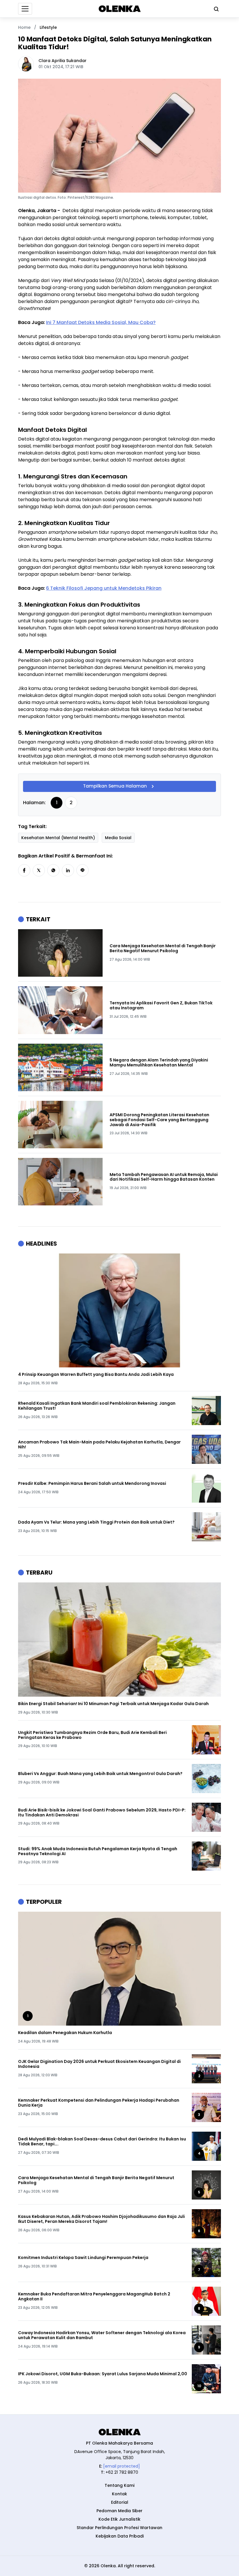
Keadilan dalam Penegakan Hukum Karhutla (65, 2033)
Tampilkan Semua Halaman (115, 786)
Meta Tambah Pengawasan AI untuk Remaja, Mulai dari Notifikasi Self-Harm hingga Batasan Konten (164, 1177)
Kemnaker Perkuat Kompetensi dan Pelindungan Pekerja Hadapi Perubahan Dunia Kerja (99, 2103)
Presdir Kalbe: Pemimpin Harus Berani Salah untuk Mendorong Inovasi (92, 1484)
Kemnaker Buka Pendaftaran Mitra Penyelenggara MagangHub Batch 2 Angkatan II (94, 2297)
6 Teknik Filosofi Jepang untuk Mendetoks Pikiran (104, 588)
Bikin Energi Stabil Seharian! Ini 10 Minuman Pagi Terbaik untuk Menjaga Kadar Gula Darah (113, 1704)
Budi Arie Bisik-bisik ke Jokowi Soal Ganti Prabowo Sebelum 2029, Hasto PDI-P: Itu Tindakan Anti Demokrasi (102, 1813)
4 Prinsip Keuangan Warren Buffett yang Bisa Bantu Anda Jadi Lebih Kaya (96, 1375)
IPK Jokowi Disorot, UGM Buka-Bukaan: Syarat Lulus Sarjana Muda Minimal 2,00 (103, 2374)
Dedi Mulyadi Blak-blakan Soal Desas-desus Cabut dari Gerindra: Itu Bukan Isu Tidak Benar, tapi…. (102, 2142)
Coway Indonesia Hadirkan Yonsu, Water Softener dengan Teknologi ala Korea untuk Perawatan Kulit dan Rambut (102, 2335)
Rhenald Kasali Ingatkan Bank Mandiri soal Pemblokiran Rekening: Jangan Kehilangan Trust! (97, 1406)
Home (24, 27)
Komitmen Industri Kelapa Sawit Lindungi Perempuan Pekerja (83, 2258)
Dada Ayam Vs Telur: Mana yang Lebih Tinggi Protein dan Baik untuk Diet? (96, 1522)
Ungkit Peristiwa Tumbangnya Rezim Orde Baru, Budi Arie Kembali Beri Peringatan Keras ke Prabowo (92, 1735)
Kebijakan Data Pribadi (120, 2536)
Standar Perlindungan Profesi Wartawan (119, 2528)
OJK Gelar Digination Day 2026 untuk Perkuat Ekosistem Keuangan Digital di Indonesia (99, 2064)
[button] (24, 870)
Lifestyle (48, 27)
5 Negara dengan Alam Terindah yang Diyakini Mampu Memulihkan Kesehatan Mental (159, 1063)
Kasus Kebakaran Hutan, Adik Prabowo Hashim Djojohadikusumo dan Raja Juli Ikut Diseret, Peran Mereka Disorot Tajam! (101, 2219)
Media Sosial (118, 838)
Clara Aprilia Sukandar (63, 61)
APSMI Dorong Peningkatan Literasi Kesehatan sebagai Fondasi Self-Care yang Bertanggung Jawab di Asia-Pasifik (159, 1120)
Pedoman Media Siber (119, 2511)
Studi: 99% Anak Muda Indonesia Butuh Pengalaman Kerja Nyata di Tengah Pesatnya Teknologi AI (98, 1851)
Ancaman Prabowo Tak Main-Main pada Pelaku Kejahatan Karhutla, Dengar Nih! (99, 1445)
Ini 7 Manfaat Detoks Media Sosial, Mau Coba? (101, 322)
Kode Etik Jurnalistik (119, 2519)
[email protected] (122, 2466)
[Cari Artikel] (215, 9)
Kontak (119, 2494)
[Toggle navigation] (25, 9)
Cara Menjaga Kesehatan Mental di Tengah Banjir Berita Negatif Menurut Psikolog (163, 948)
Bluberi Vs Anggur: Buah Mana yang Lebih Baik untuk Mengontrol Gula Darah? (100, 1774)
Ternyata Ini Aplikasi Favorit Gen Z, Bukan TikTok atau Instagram (161, 1006)
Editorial (120, 2502)
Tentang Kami (119, 2485)
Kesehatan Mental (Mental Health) (58, 838)
